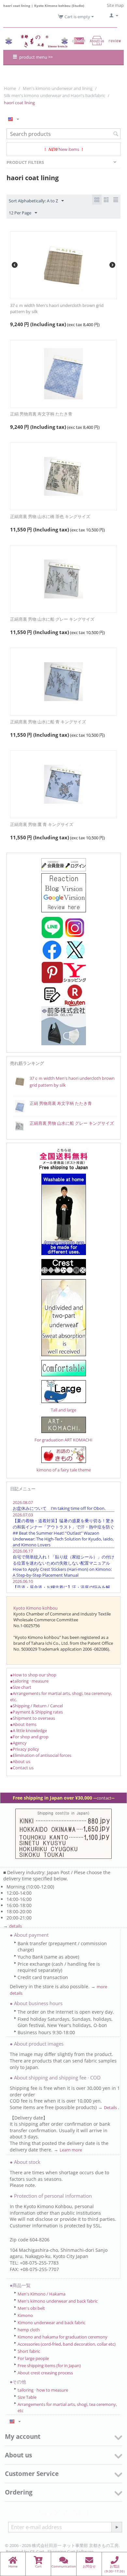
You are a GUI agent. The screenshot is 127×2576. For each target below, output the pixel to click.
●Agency (18, 1743)
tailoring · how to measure (43, 2390)
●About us (20, 1761)
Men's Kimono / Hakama (42, 2294)
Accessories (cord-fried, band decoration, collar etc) (67, 2344)
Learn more (71, 2150)
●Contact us (22, 1768)
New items (69, 149)
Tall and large (63, 1410)
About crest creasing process (45, 2373)
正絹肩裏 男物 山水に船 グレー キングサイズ (52, 619)
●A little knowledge (28, 1730)
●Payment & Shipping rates (36, 1712)
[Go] (117, 2527)
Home (10, 88)
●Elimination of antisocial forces (41, 1755)
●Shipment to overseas (33, 1718)
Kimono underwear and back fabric (51, 2323)
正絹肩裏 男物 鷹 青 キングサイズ (42, 824)
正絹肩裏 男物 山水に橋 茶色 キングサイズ (50, 516)
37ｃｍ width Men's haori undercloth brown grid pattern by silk (57, 308)
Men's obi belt (31, 2308)
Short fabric (29, 2351)
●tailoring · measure (29, 1681)
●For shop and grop (29, 1737)
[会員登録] (64, 864)
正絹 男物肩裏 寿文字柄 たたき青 (41, 414)
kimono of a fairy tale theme (64, 1470)
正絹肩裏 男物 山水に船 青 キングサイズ (48, 722)
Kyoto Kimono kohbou (35, 1608)
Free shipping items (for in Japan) (49, 2366)
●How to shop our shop (33, 1675)
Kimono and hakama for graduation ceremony (63, 2337)
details (15, 1926)
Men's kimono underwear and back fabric (58, 2301)
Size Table (27, 2397)
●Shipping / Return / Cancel (36, 1706)
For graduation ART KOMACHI (63, 1440)
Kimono (25, 2315)
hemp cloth (29, 2330)
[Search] (116, 134)
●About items (23, 1724)
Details (111, 2107)
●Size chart (21, 1687)
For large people (33, 2358)
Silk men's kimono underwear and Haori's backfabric (55, 95)
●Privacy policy (25, 1749)
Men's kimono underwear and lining (58, 88)
